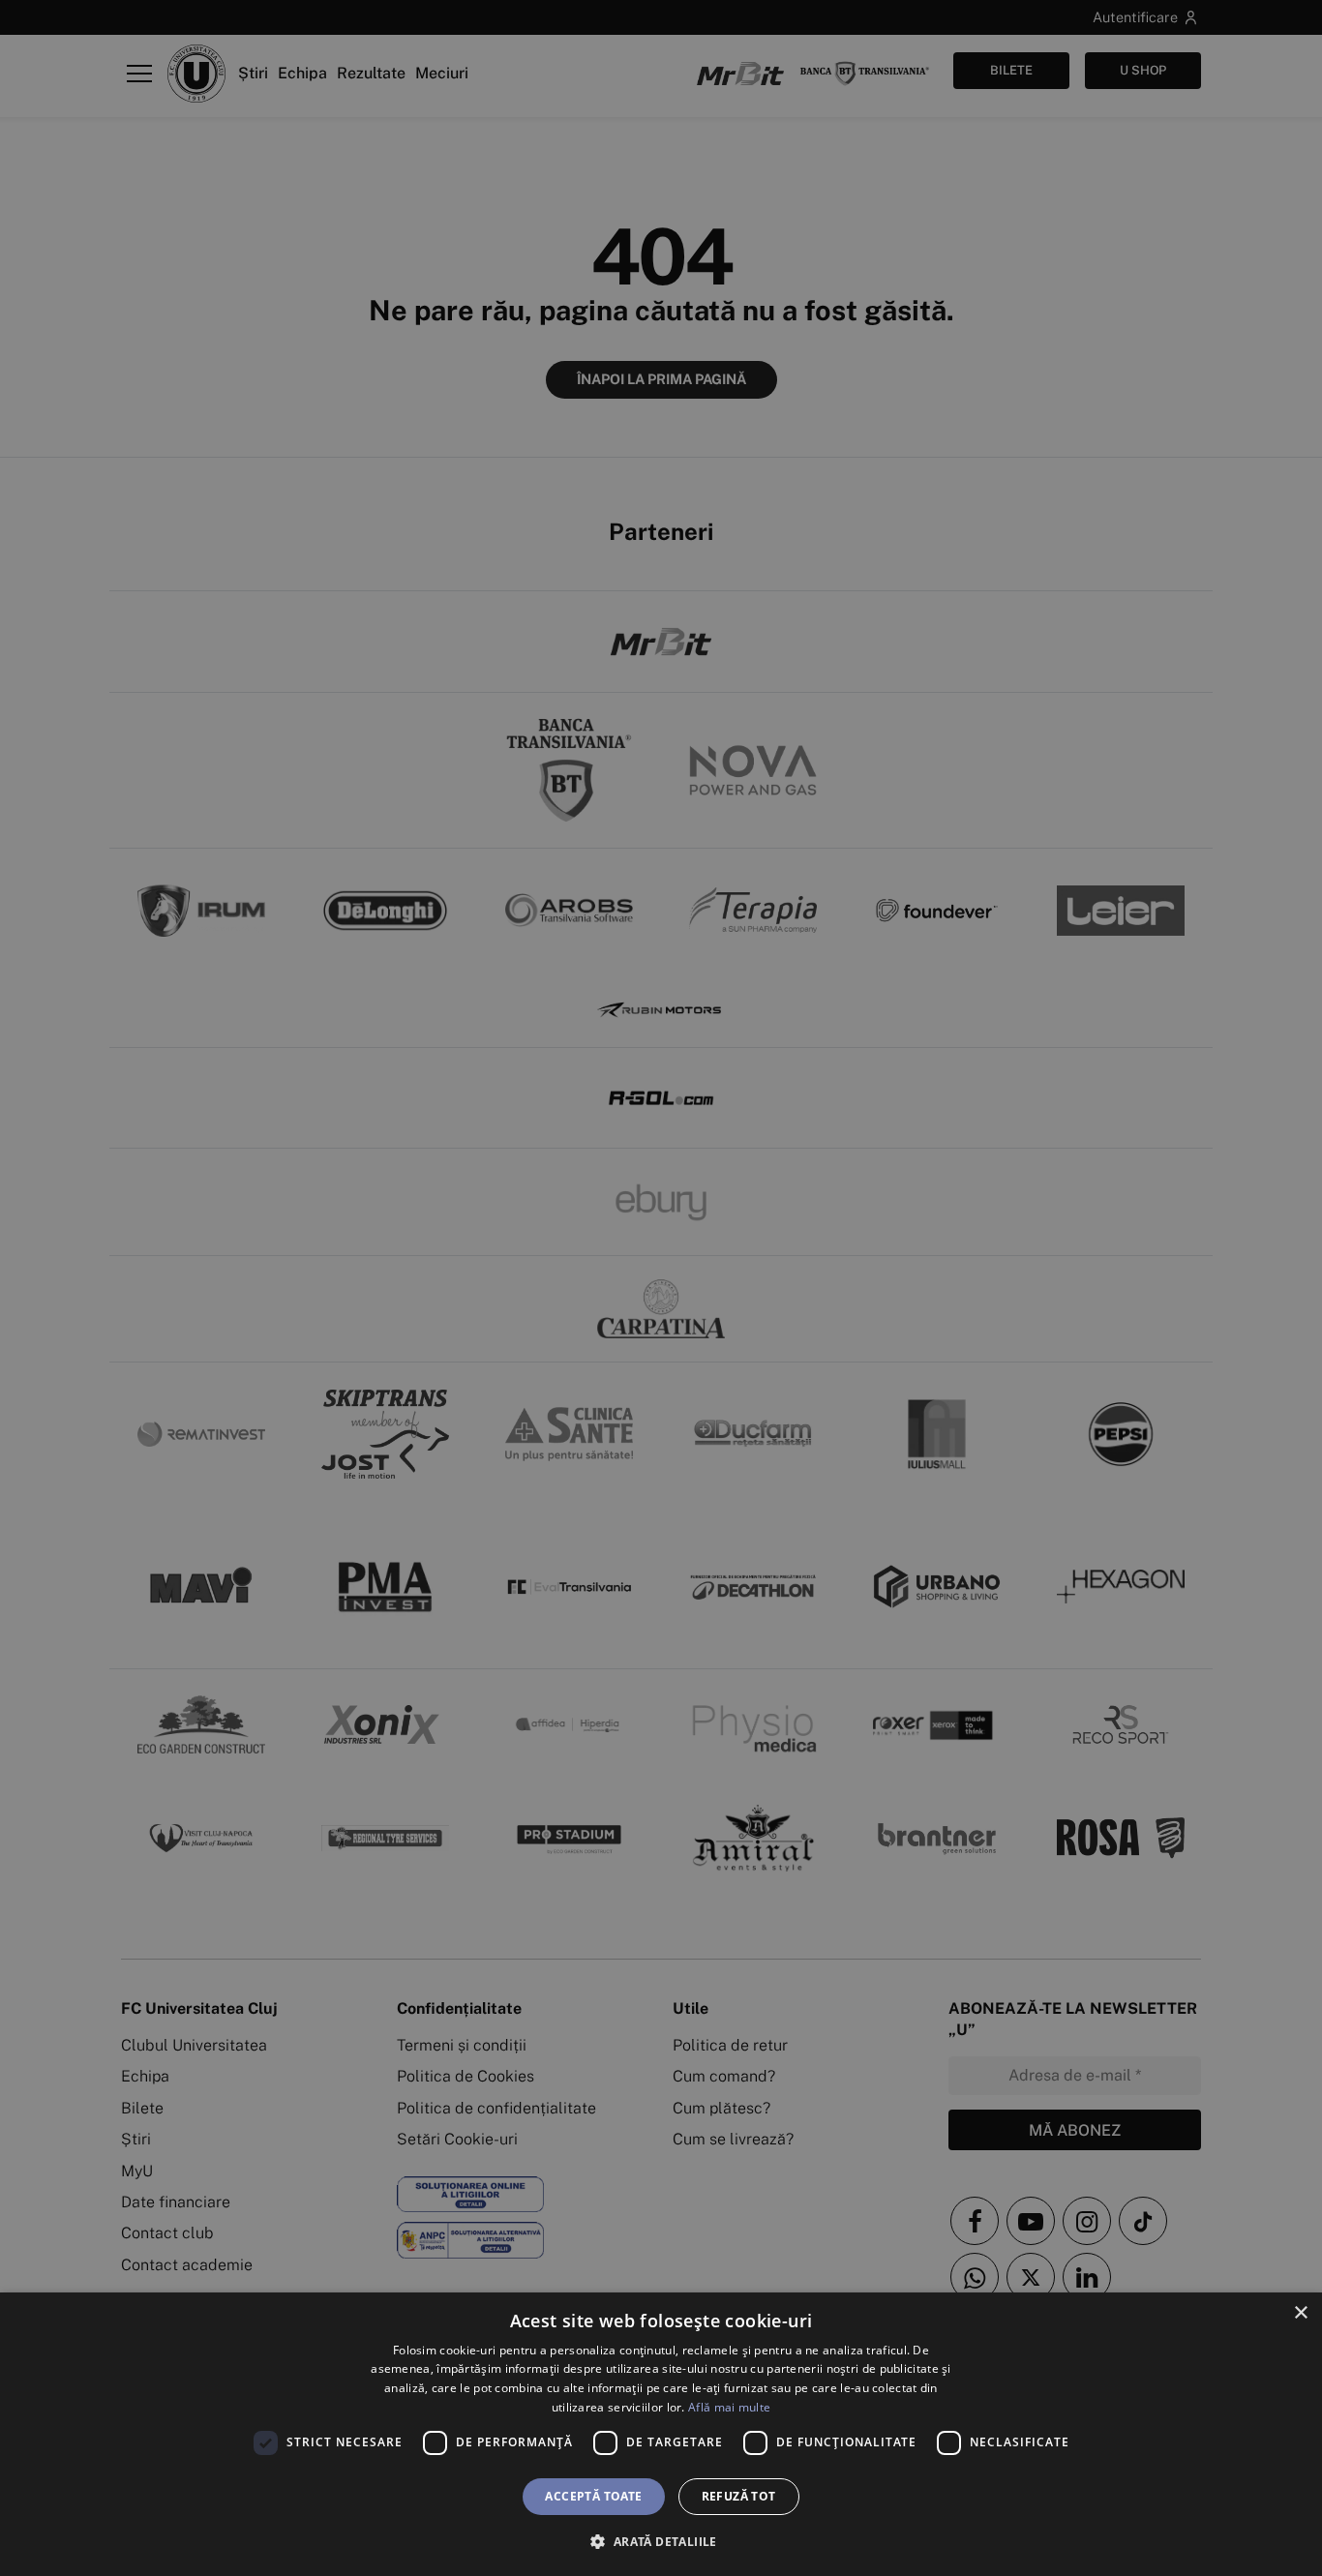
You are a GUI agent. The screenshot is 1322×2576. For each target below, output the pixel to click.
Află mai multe (729, 2407)
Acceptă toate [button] (593, 2496)
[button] (661, 2541)
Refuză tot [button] (739, 2496)
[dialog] (661, 2434)
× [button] (1300, 2313)
